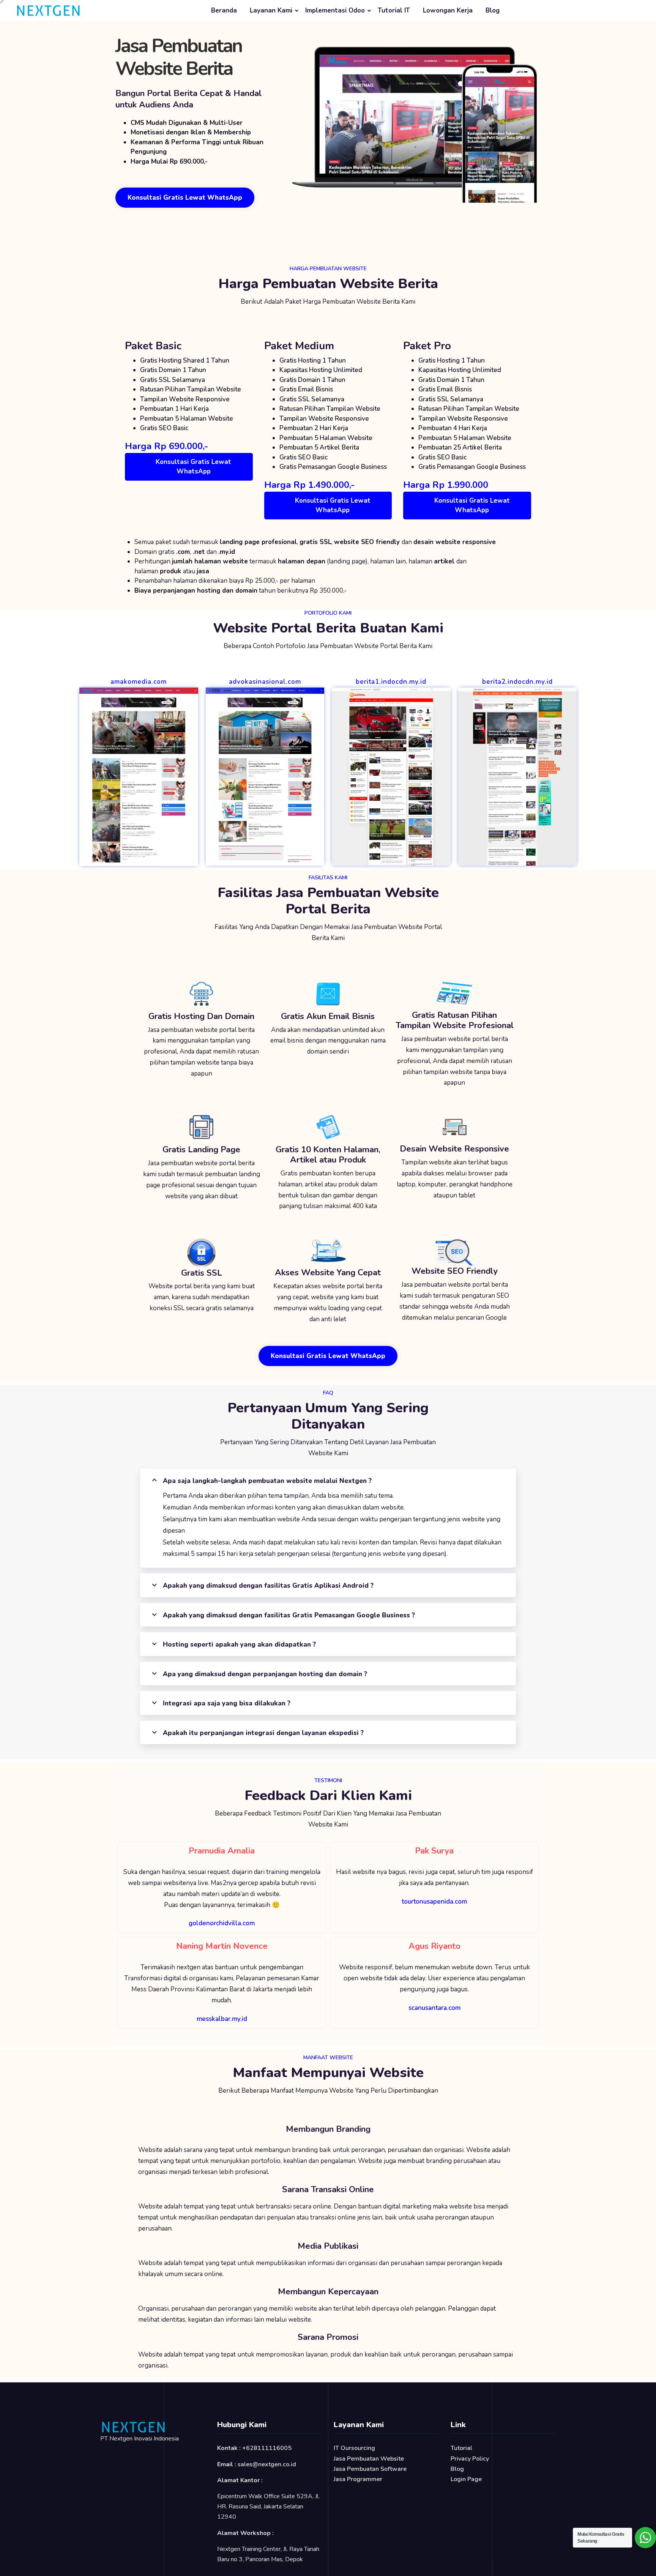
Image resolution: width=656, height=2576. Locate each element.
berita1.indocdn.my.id (391, 682)
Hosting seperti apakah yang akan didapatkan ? (239, 1645)
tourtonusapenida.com (434, 1902)
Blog (493, 10)
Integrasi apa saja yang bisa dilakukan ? (227, 1703)
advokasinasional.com (265, 682)
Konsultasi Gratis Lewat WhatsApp (193, 467)
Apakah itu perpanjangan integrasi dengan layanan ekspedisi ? (263, 1733)
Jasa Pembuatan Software (370, 2469)
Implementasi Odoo (335, 10)
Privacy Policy (470, 2459)
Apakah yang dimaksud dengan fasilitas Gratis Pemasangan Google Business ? (289, 1615)
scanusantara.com (434, 2008)
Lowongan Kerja (448, 10)
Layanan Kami (271, 10)
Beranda (224, 10)
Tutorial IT (394, 10)
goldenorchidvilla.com (222, 1923)
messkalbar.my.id (222, 2019)
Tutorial (461, 2448)
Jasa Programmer (358, 2479)
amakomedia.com (139, 682)
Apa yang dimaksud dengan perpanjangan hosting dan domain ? (265, 1674)
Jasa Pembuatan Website (369, 2459)
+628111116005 (267, 2448)
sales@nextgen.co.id (267, 2464)
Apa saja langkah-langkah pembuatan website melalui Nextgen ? (267, 1481)
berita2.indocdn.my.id (517, 682)
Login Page (466, 2479)
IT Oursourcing (354, 2448)
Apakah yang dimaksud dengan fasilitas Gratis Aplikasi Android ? (268, 1586)
